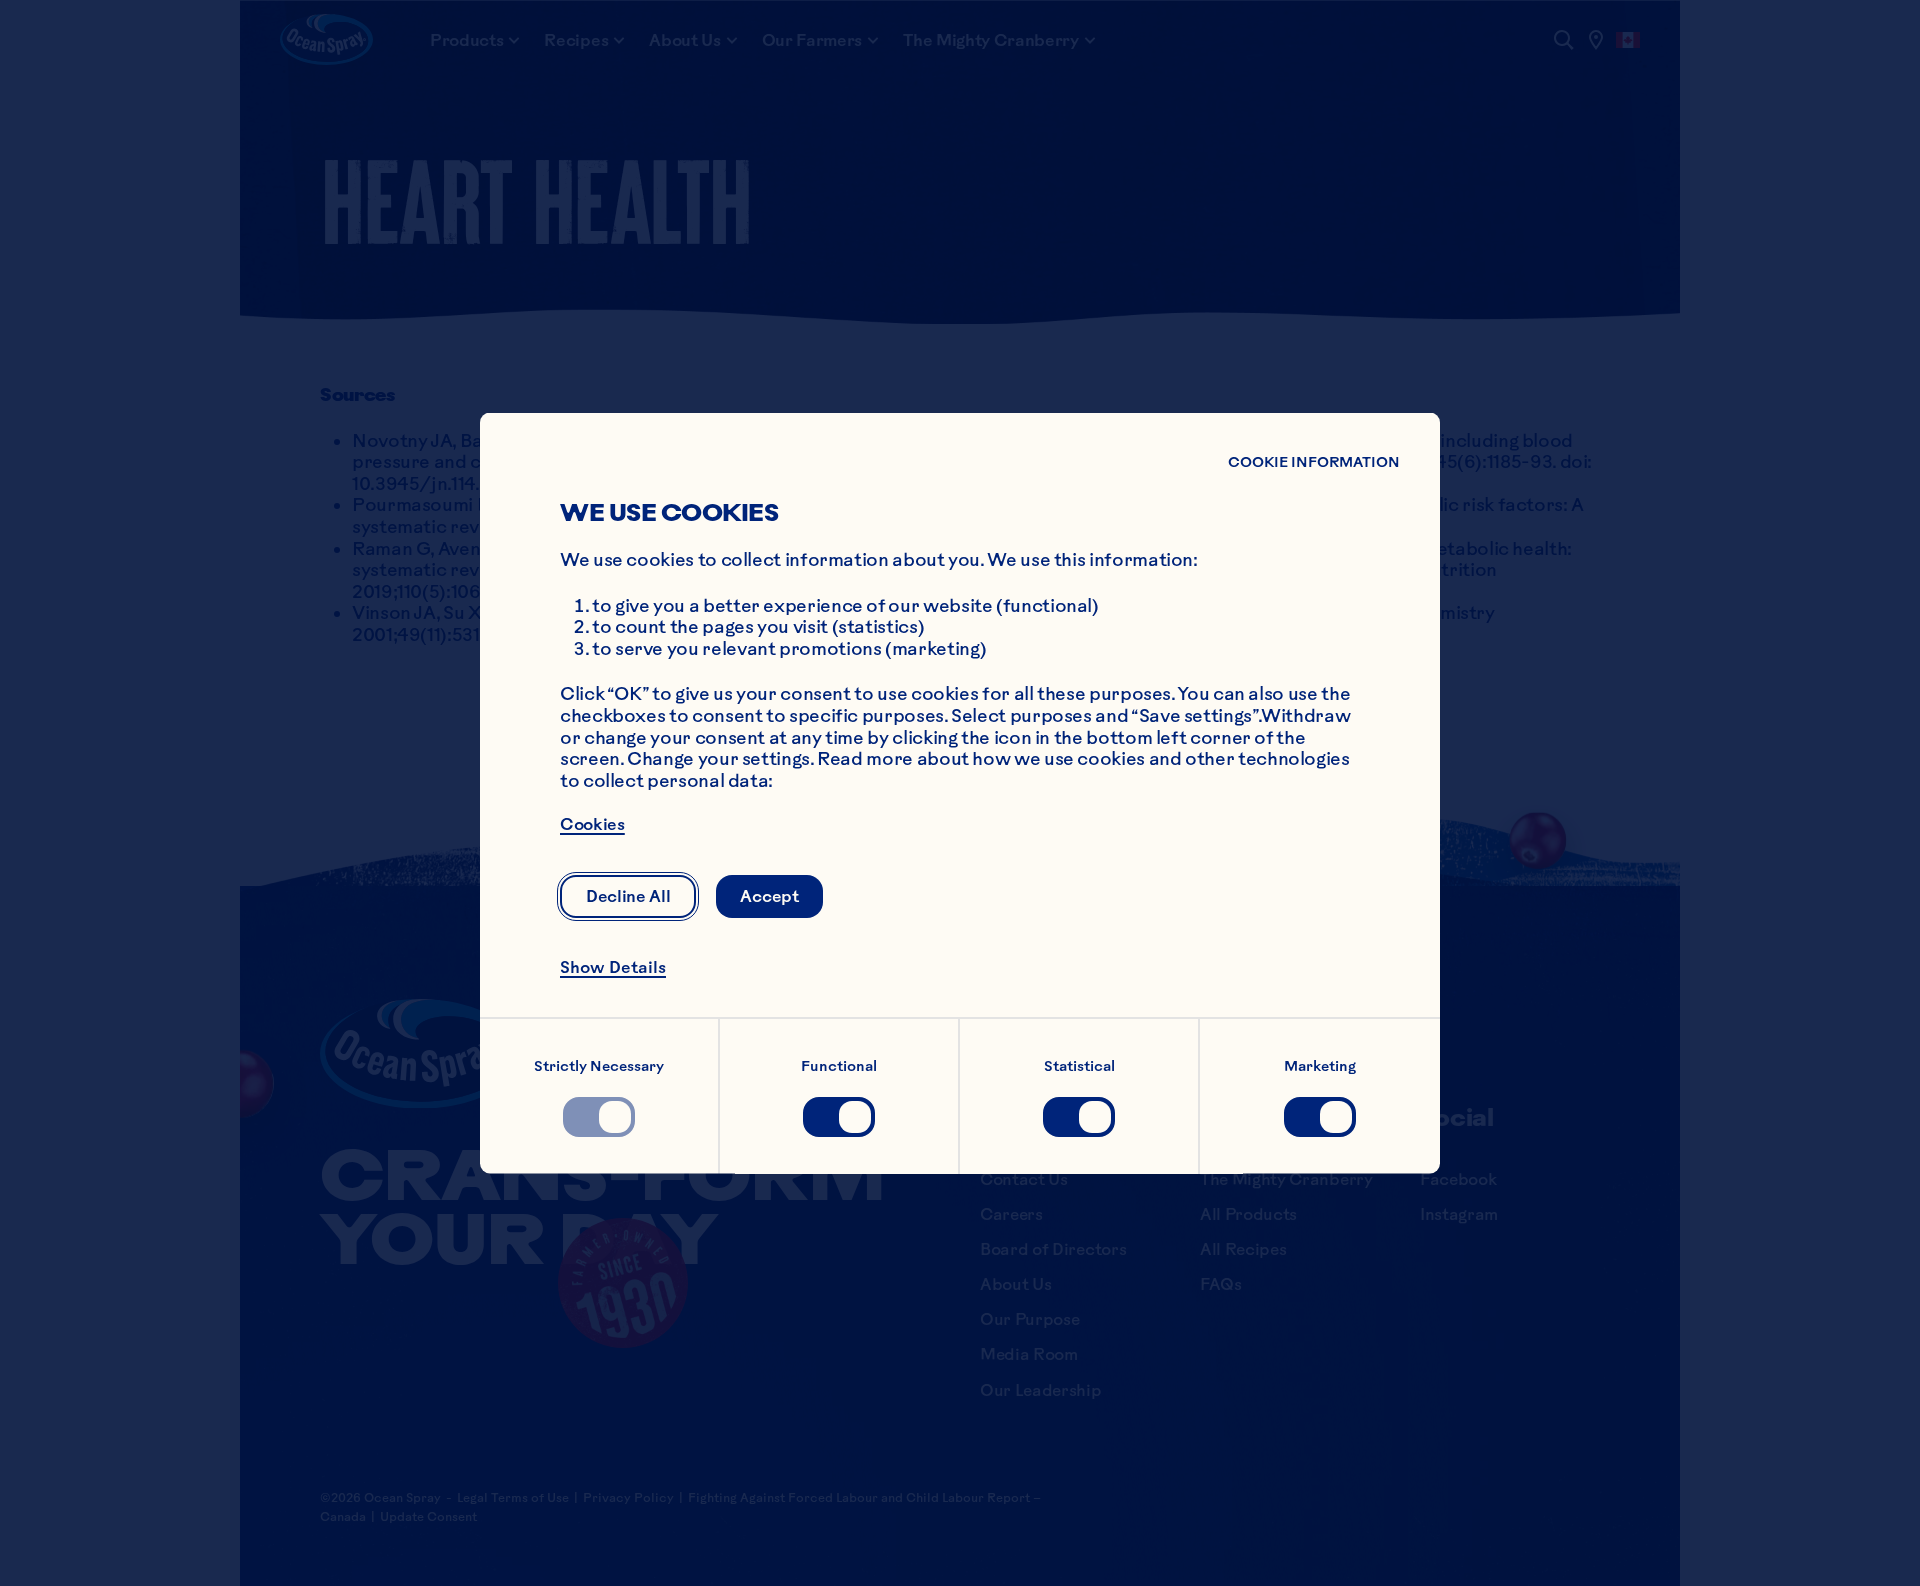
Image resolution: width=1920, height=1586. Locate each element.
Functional (839, 1065)
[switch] (599, 1116)
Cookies (592, 824)
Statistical (1079, 1065)
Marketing (1320, 1065)
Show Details (613, 966)
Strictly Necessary (599, 1065)
